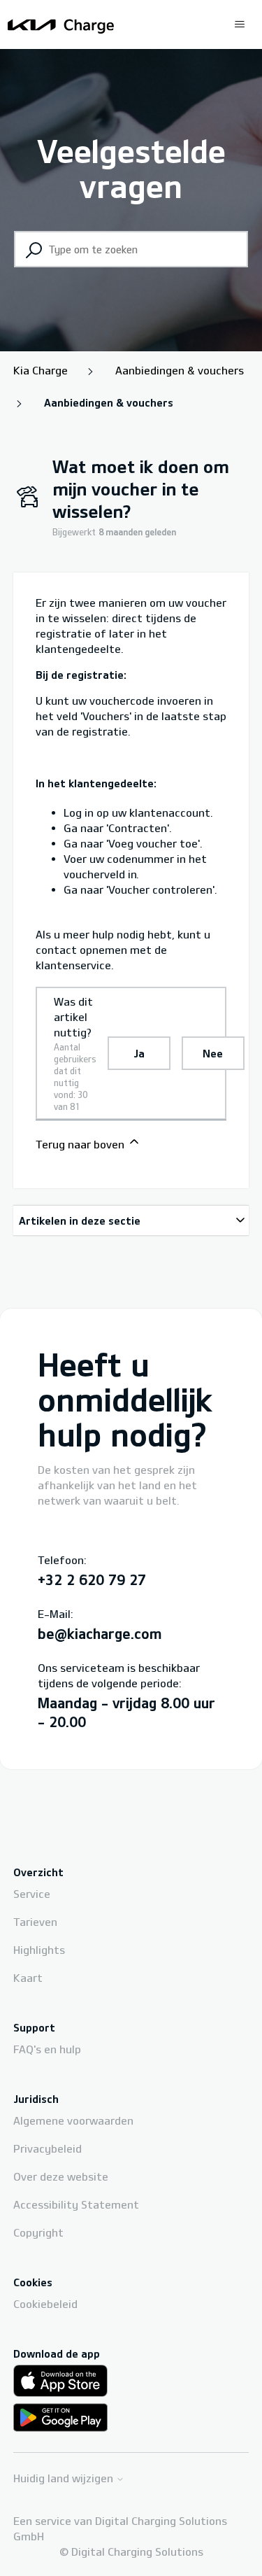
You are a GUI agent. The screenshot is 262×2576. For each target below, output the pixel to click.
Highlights (39, 1950)
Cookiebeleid (45, 2304)
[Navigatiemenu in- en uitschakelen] (240, 24)
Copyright (38, 2232)
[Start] (61, 24)
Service (32, 1894)
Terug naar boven (81, 1144)
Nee (213, 1053)
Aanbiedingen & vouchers (180, 370)
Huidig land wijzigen (65, 2478)
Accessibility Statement (76, 2204)
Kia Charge (41, 370)
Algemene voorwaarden (73, 2120)
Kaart (28, 1978)
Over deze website (61, 2176)
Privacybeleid (48, 2148)
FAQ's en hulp (47, 2049)
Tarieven (35, 1922)
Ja (139, 1053)
